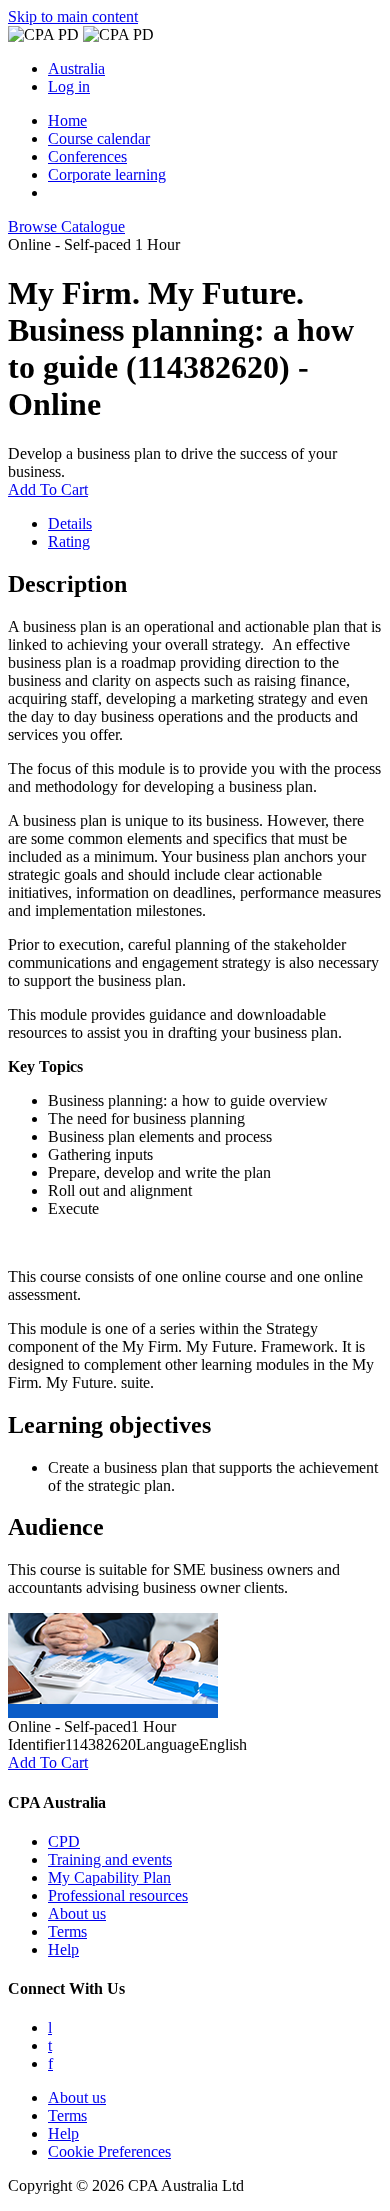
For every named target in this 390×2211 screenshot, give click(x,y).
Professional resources (118, 1895)
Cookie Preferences (109, 2151)
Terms (67, 1931)
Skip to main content (73, 16)
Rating (69, 541)
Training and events (110, 1859)
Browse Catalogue (66, 226)
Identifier (36, 1744)
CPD (64, 1841)
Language (167, 1744)
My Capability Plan (109, 1877)
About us (77, 1913)
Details (70, 523)
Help (63, 1949)
